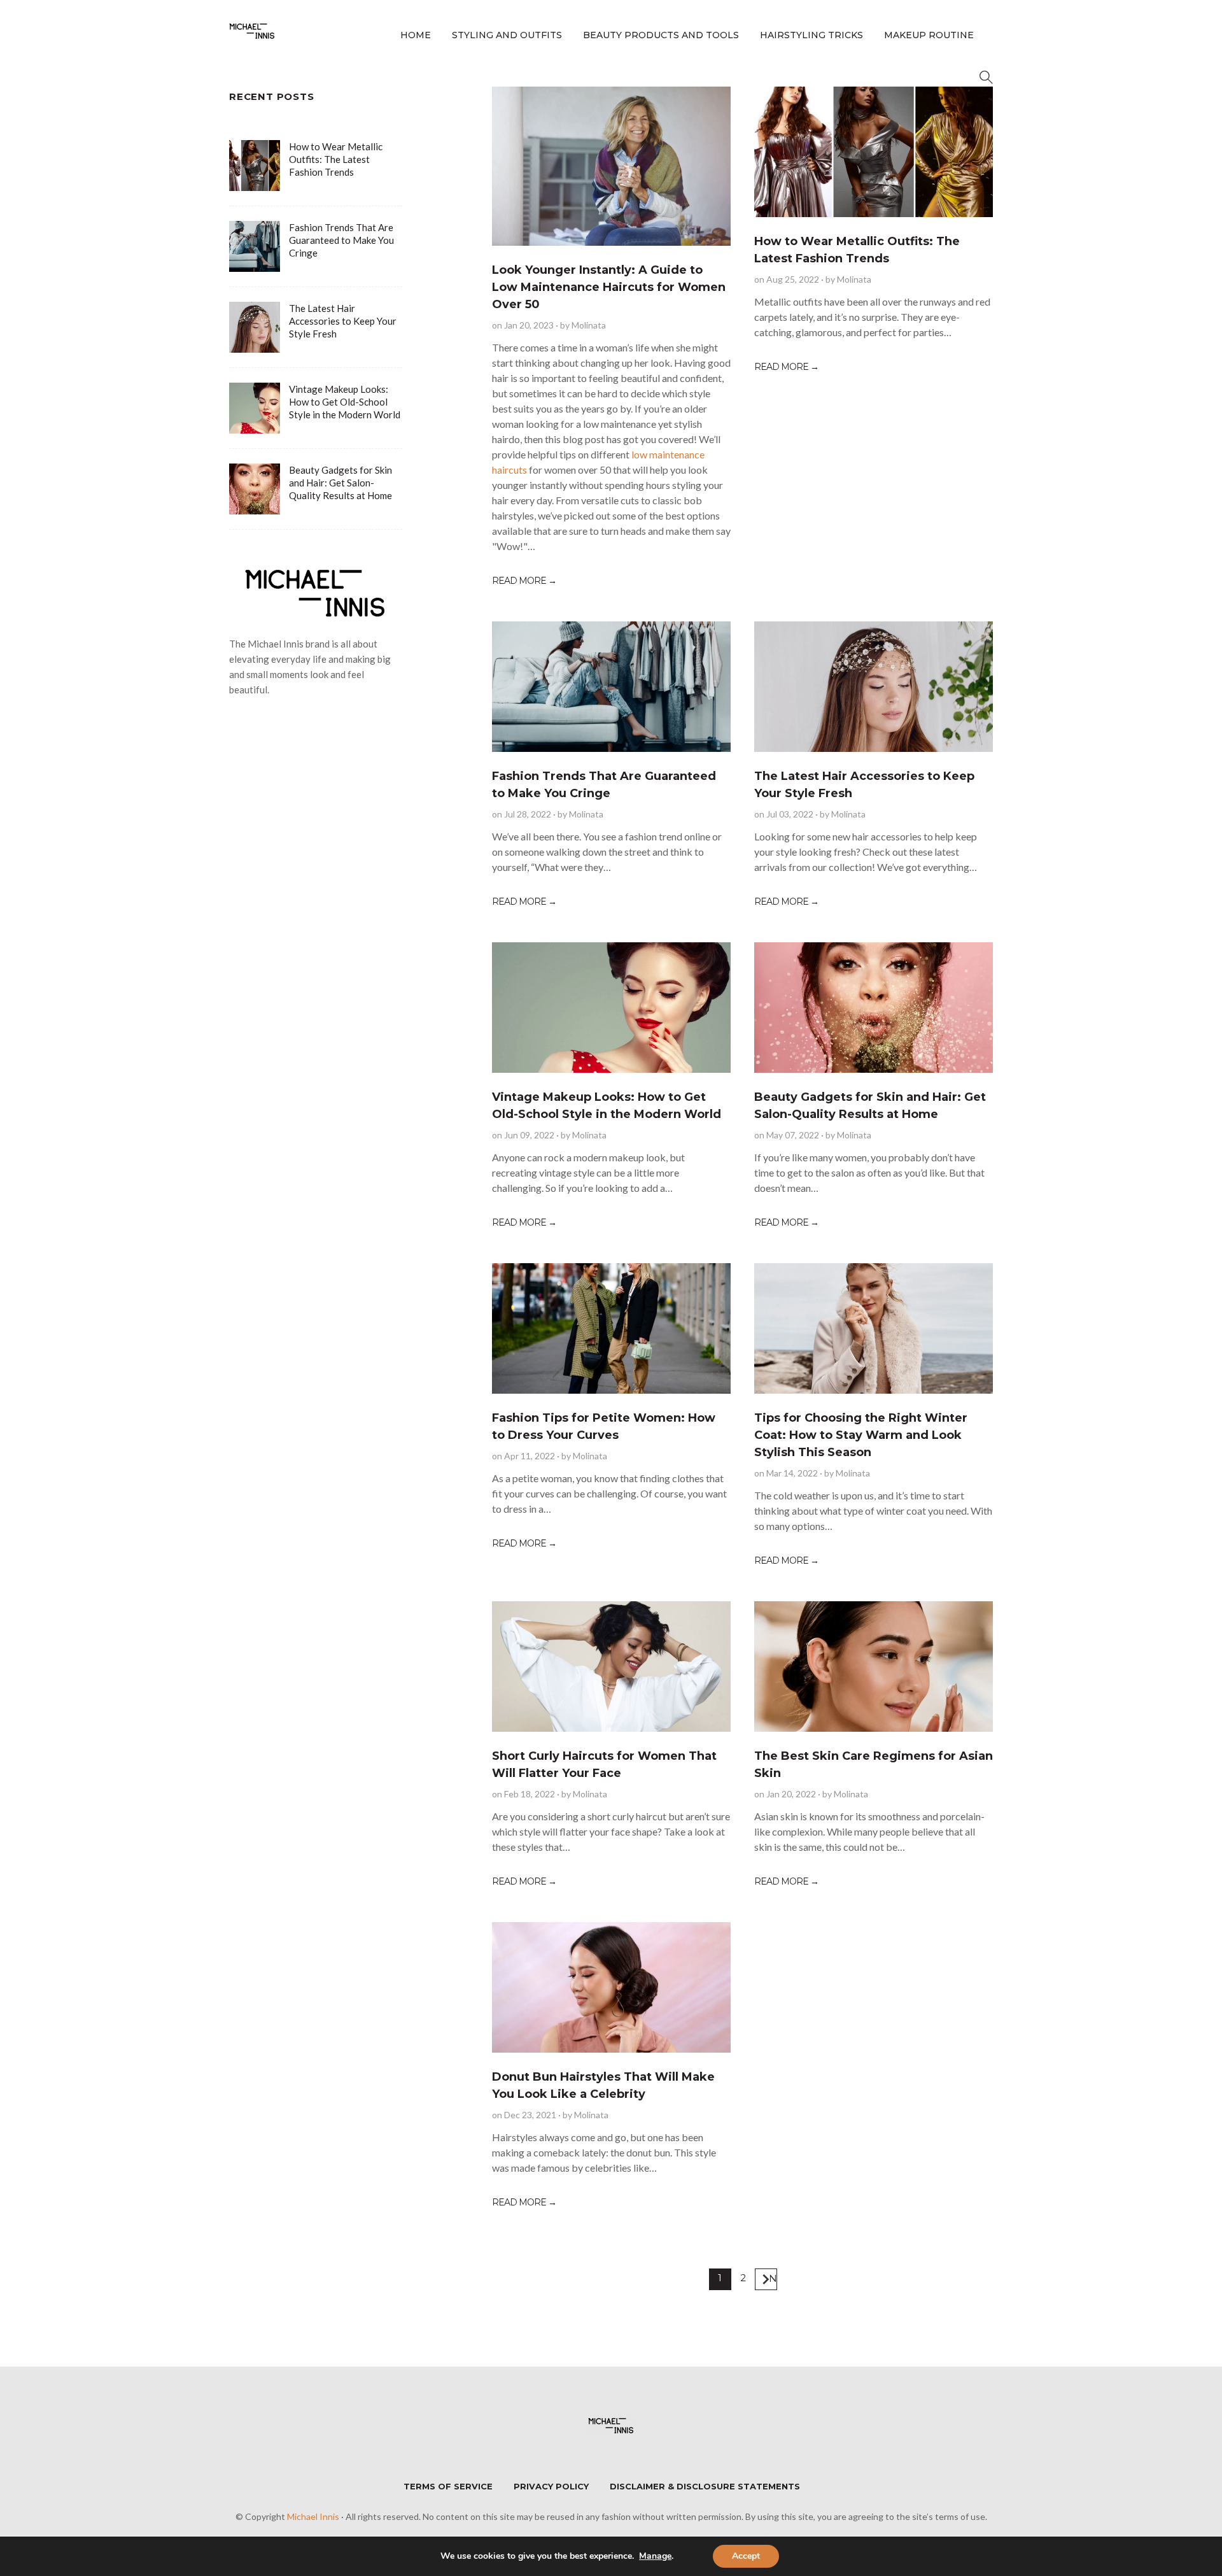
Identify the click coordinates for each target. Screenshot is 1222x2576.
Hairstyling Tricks (811, 35)
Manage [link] (655, 2556)
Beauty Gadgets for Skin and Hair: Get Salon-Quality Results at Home (341, 483)
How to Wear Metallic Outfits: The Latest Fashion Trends (336, 159)
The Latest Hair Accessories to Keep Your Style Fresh (343, 321)
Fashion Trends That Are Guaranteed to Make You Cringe (341, 240)
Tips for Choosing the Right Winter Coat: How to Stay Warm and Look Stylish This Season (861, 1435)
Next (773, 2278)
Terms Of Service (448, 2486)
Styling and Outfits (507, 35)
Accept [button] (746, 2556)
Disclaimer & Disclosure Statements (705, 2486)
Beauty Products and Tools (661, 35)
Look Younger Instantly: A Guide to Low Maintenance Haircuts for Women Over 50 (609, 287)
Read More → (524, 581)
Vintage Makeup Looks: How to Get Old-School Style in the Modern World (345, 402)
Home (416, 35)
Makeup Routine (929, 35)
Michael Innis (313, 2516)
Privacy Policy (551, 2486)
